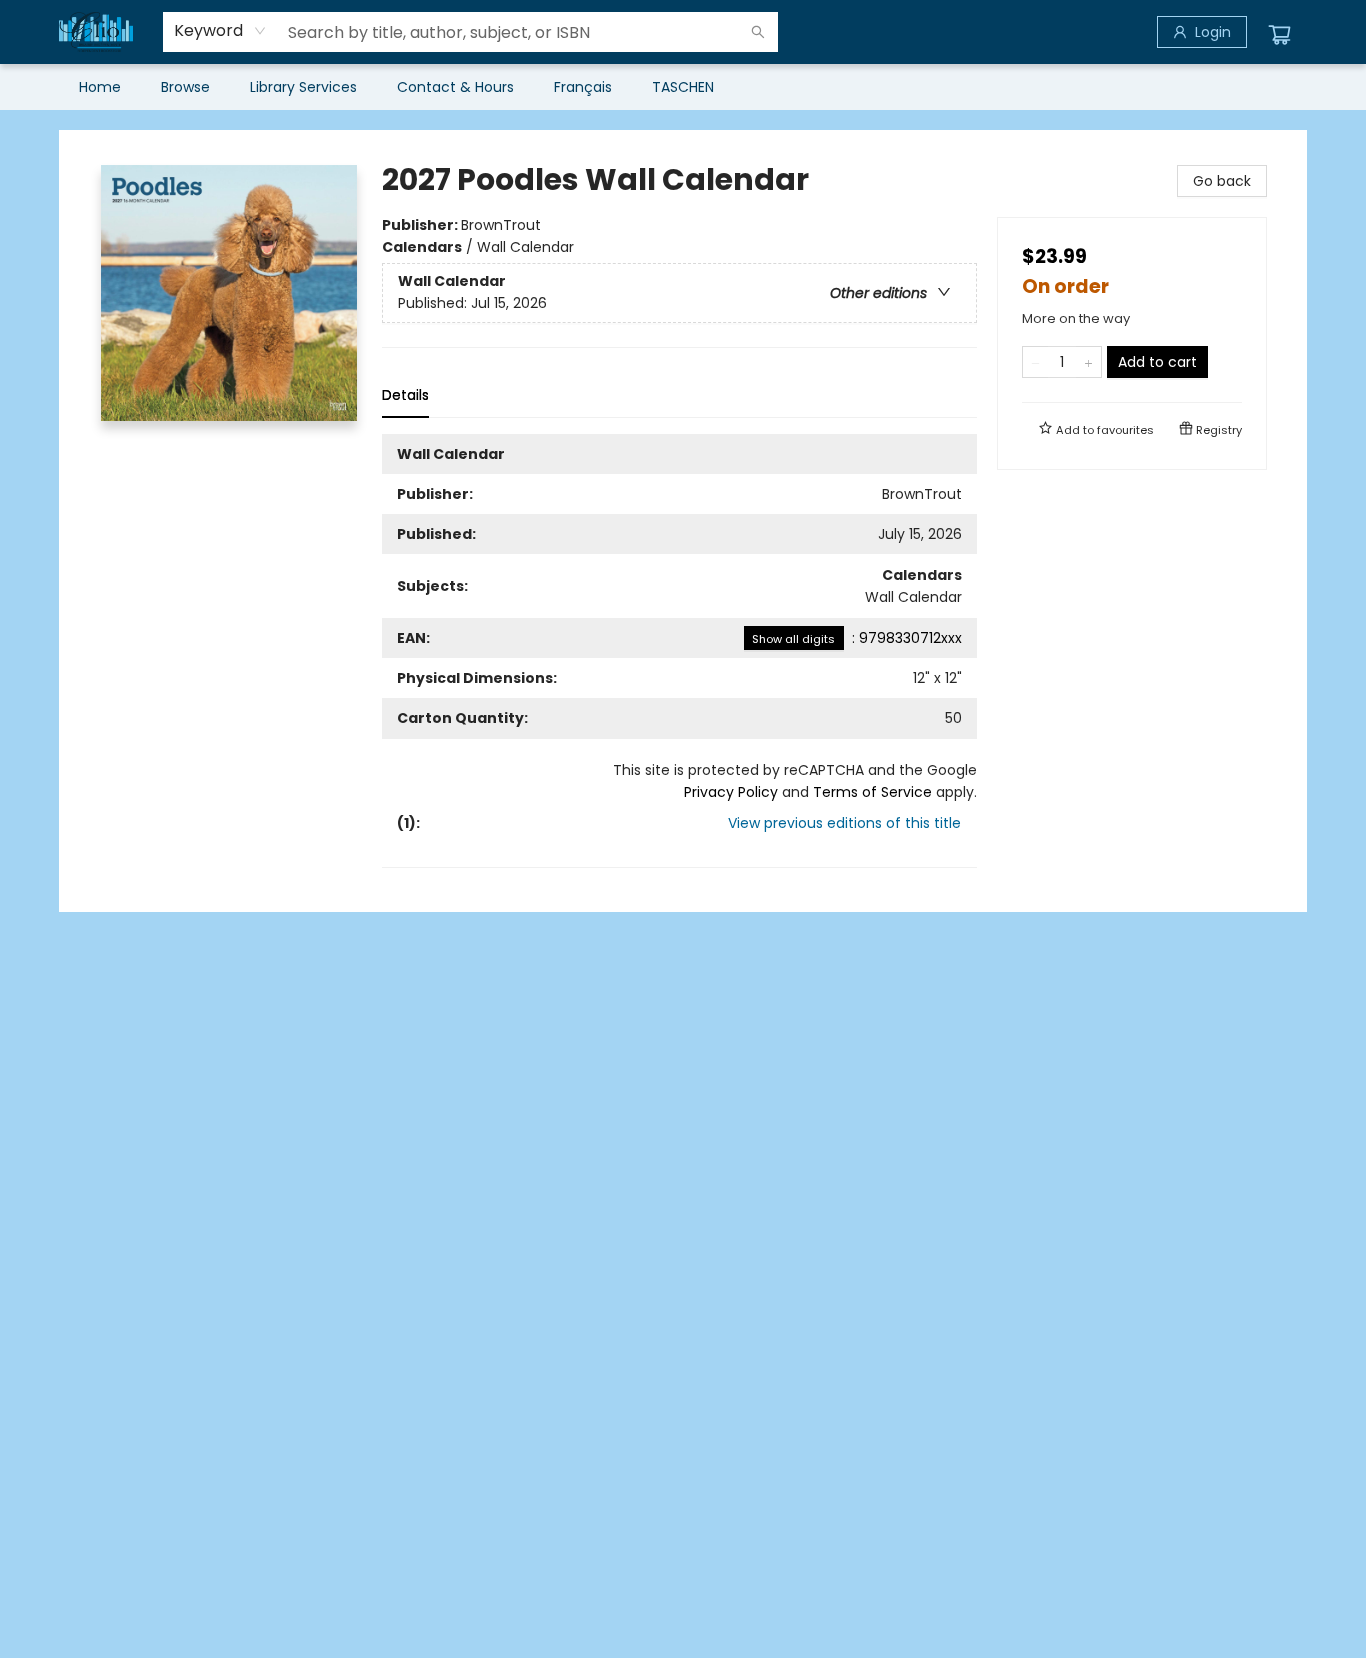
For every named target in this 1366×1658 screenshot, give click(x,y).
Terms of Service (872, 792)
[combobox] (220, 31)
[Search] (758, 32)
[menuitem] (100, 87)
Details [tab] (405, 395)
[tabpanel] (679, 651)
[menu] (683, 87)
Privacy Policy (731, 792)
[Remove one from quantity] (1035, 362)
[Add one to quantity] (1088, 362)
